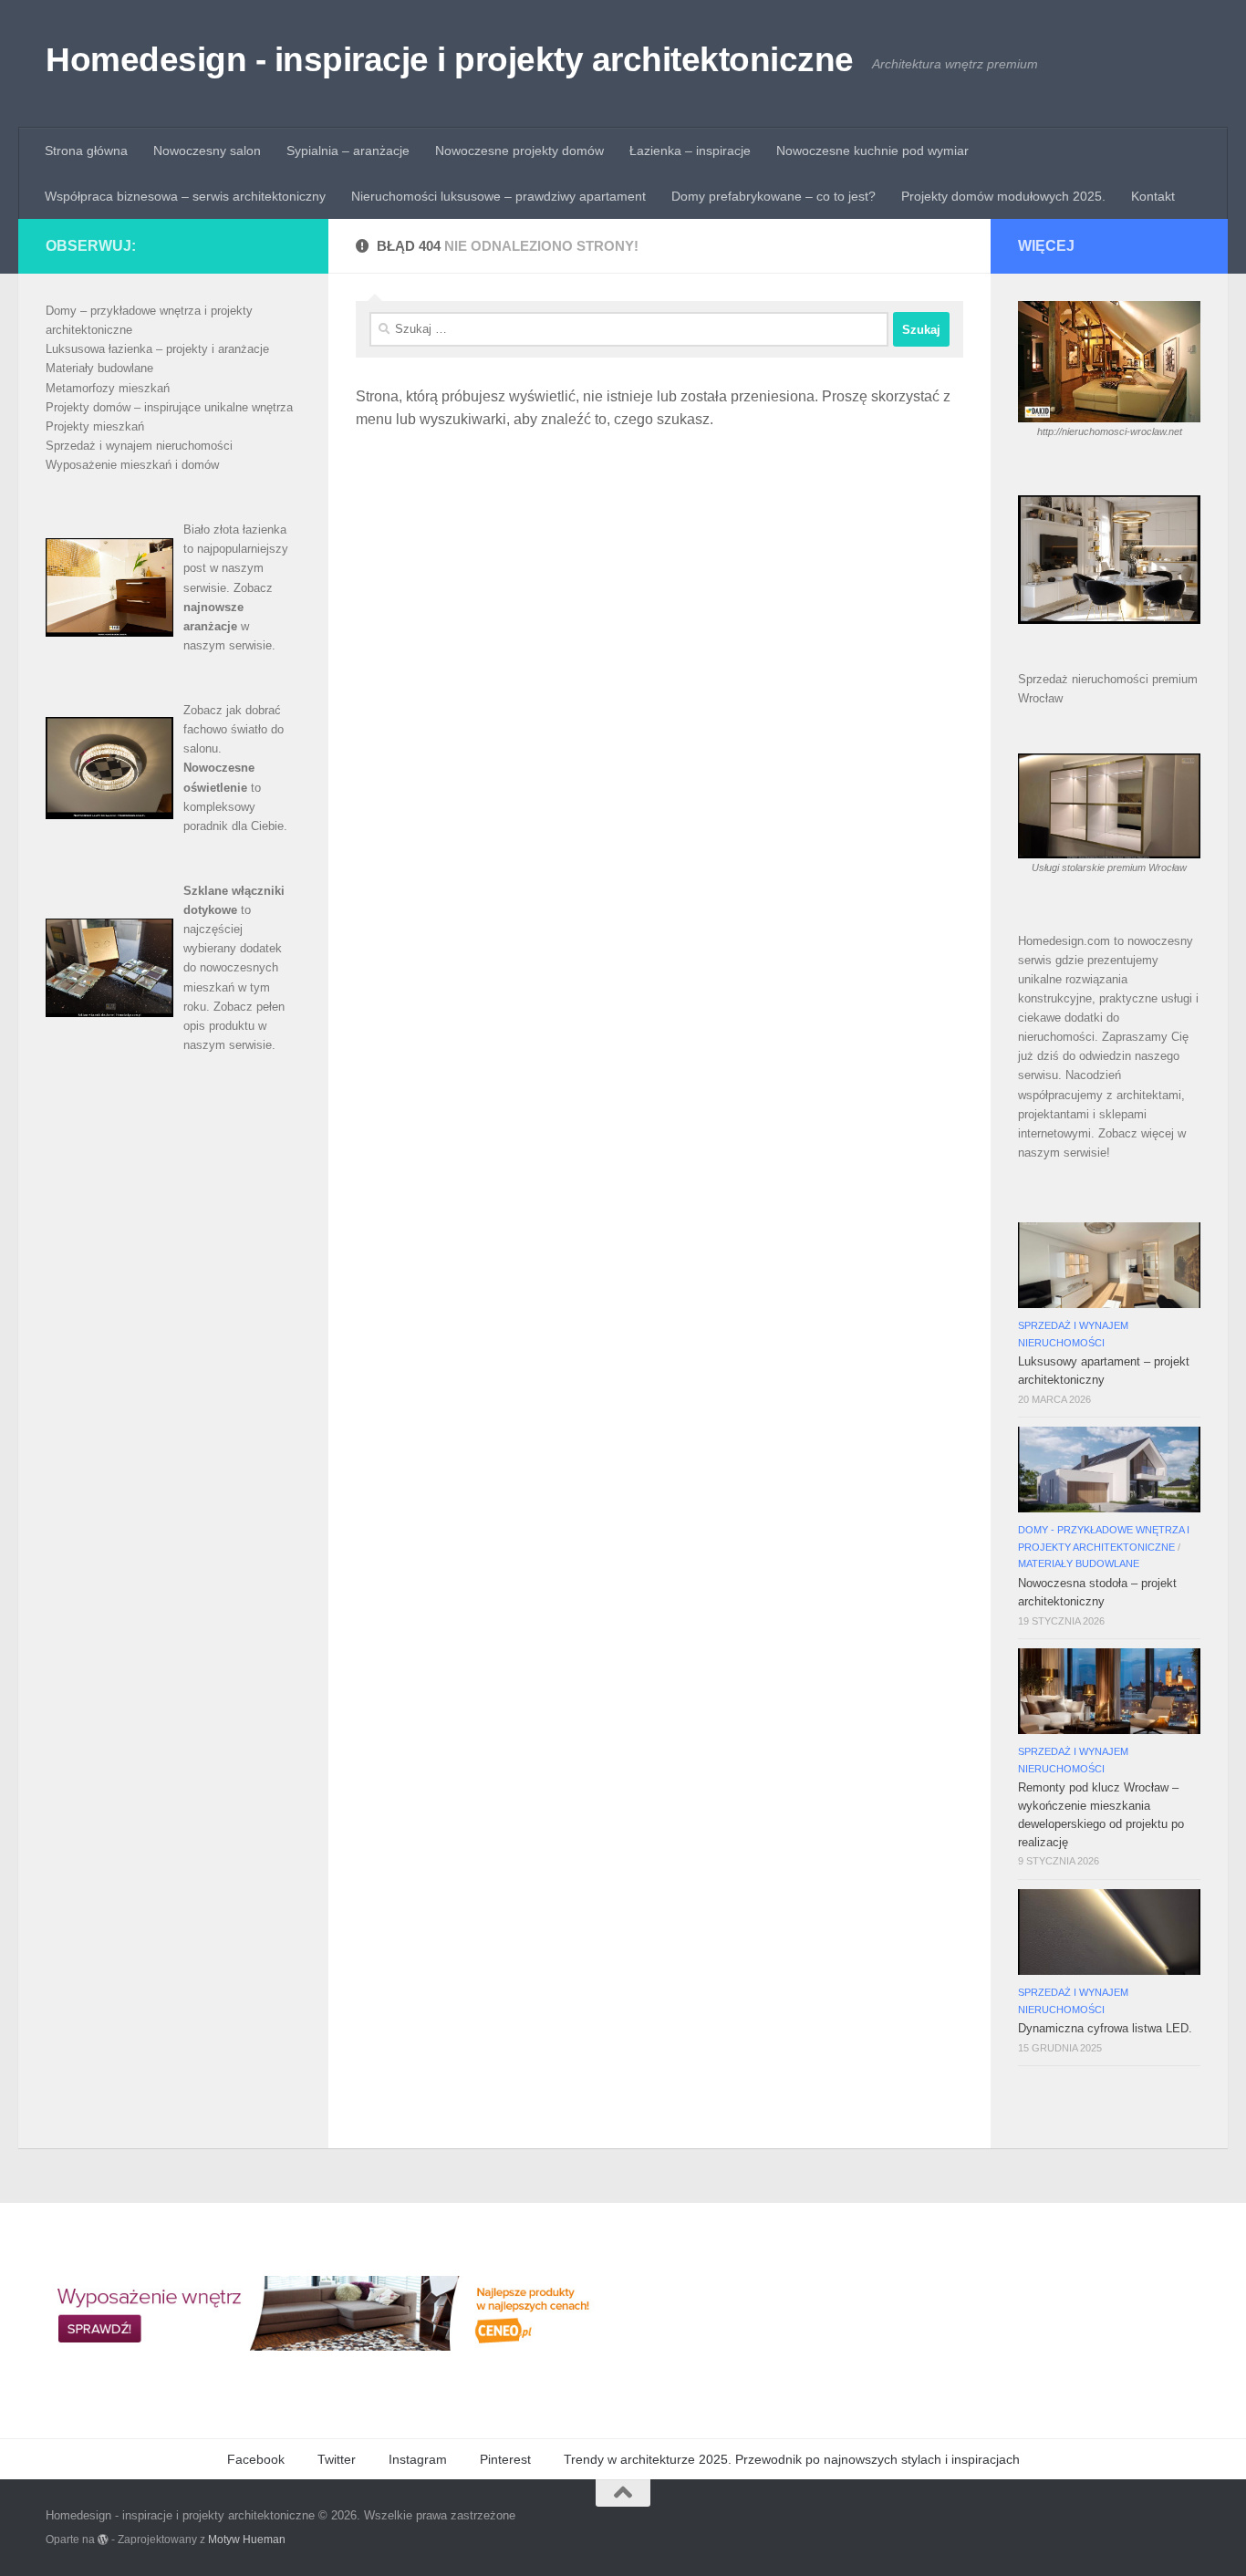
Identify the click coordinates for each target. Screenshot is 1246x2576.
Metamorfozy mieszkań (108, 388)
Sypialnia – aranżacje (348, 151)
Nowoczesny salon (207, 151)
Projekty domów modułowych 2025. (1003, 196)
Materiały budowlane (99, 368)
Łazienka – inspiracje (690, 151)
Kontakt (1153, 196)
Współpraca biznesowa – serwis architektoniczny (185, 196)
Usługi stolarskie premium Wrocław (1109, 867)
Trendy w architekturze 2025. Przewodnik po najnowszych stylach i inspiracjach (792, 2459)
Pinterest (505, 2459)
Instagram (418, 2459)
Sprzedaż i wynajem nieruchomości (139, 446)
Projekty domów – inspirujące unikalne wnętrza (169, 407)
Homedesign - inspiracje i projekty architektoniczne (450, 60)
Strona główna (86, 151)
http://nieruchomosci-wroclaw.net (1110, 431)
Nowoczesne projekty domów (519, 151)
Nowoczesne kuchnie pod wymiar (872, 151)
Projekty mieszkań (95, 426)
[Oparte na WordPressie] (103, 2540)
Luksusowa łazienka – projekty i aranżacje (157, 349)
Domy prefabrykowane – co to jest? (774, 196)
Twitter (337, 2459)
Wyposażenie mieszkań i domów (132, 465)
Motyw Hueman (247, 2539)
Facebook (256, 2459)
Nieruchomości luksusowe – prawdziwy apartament (498, 196)
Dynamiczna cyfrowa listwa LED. (1105, 2028)
